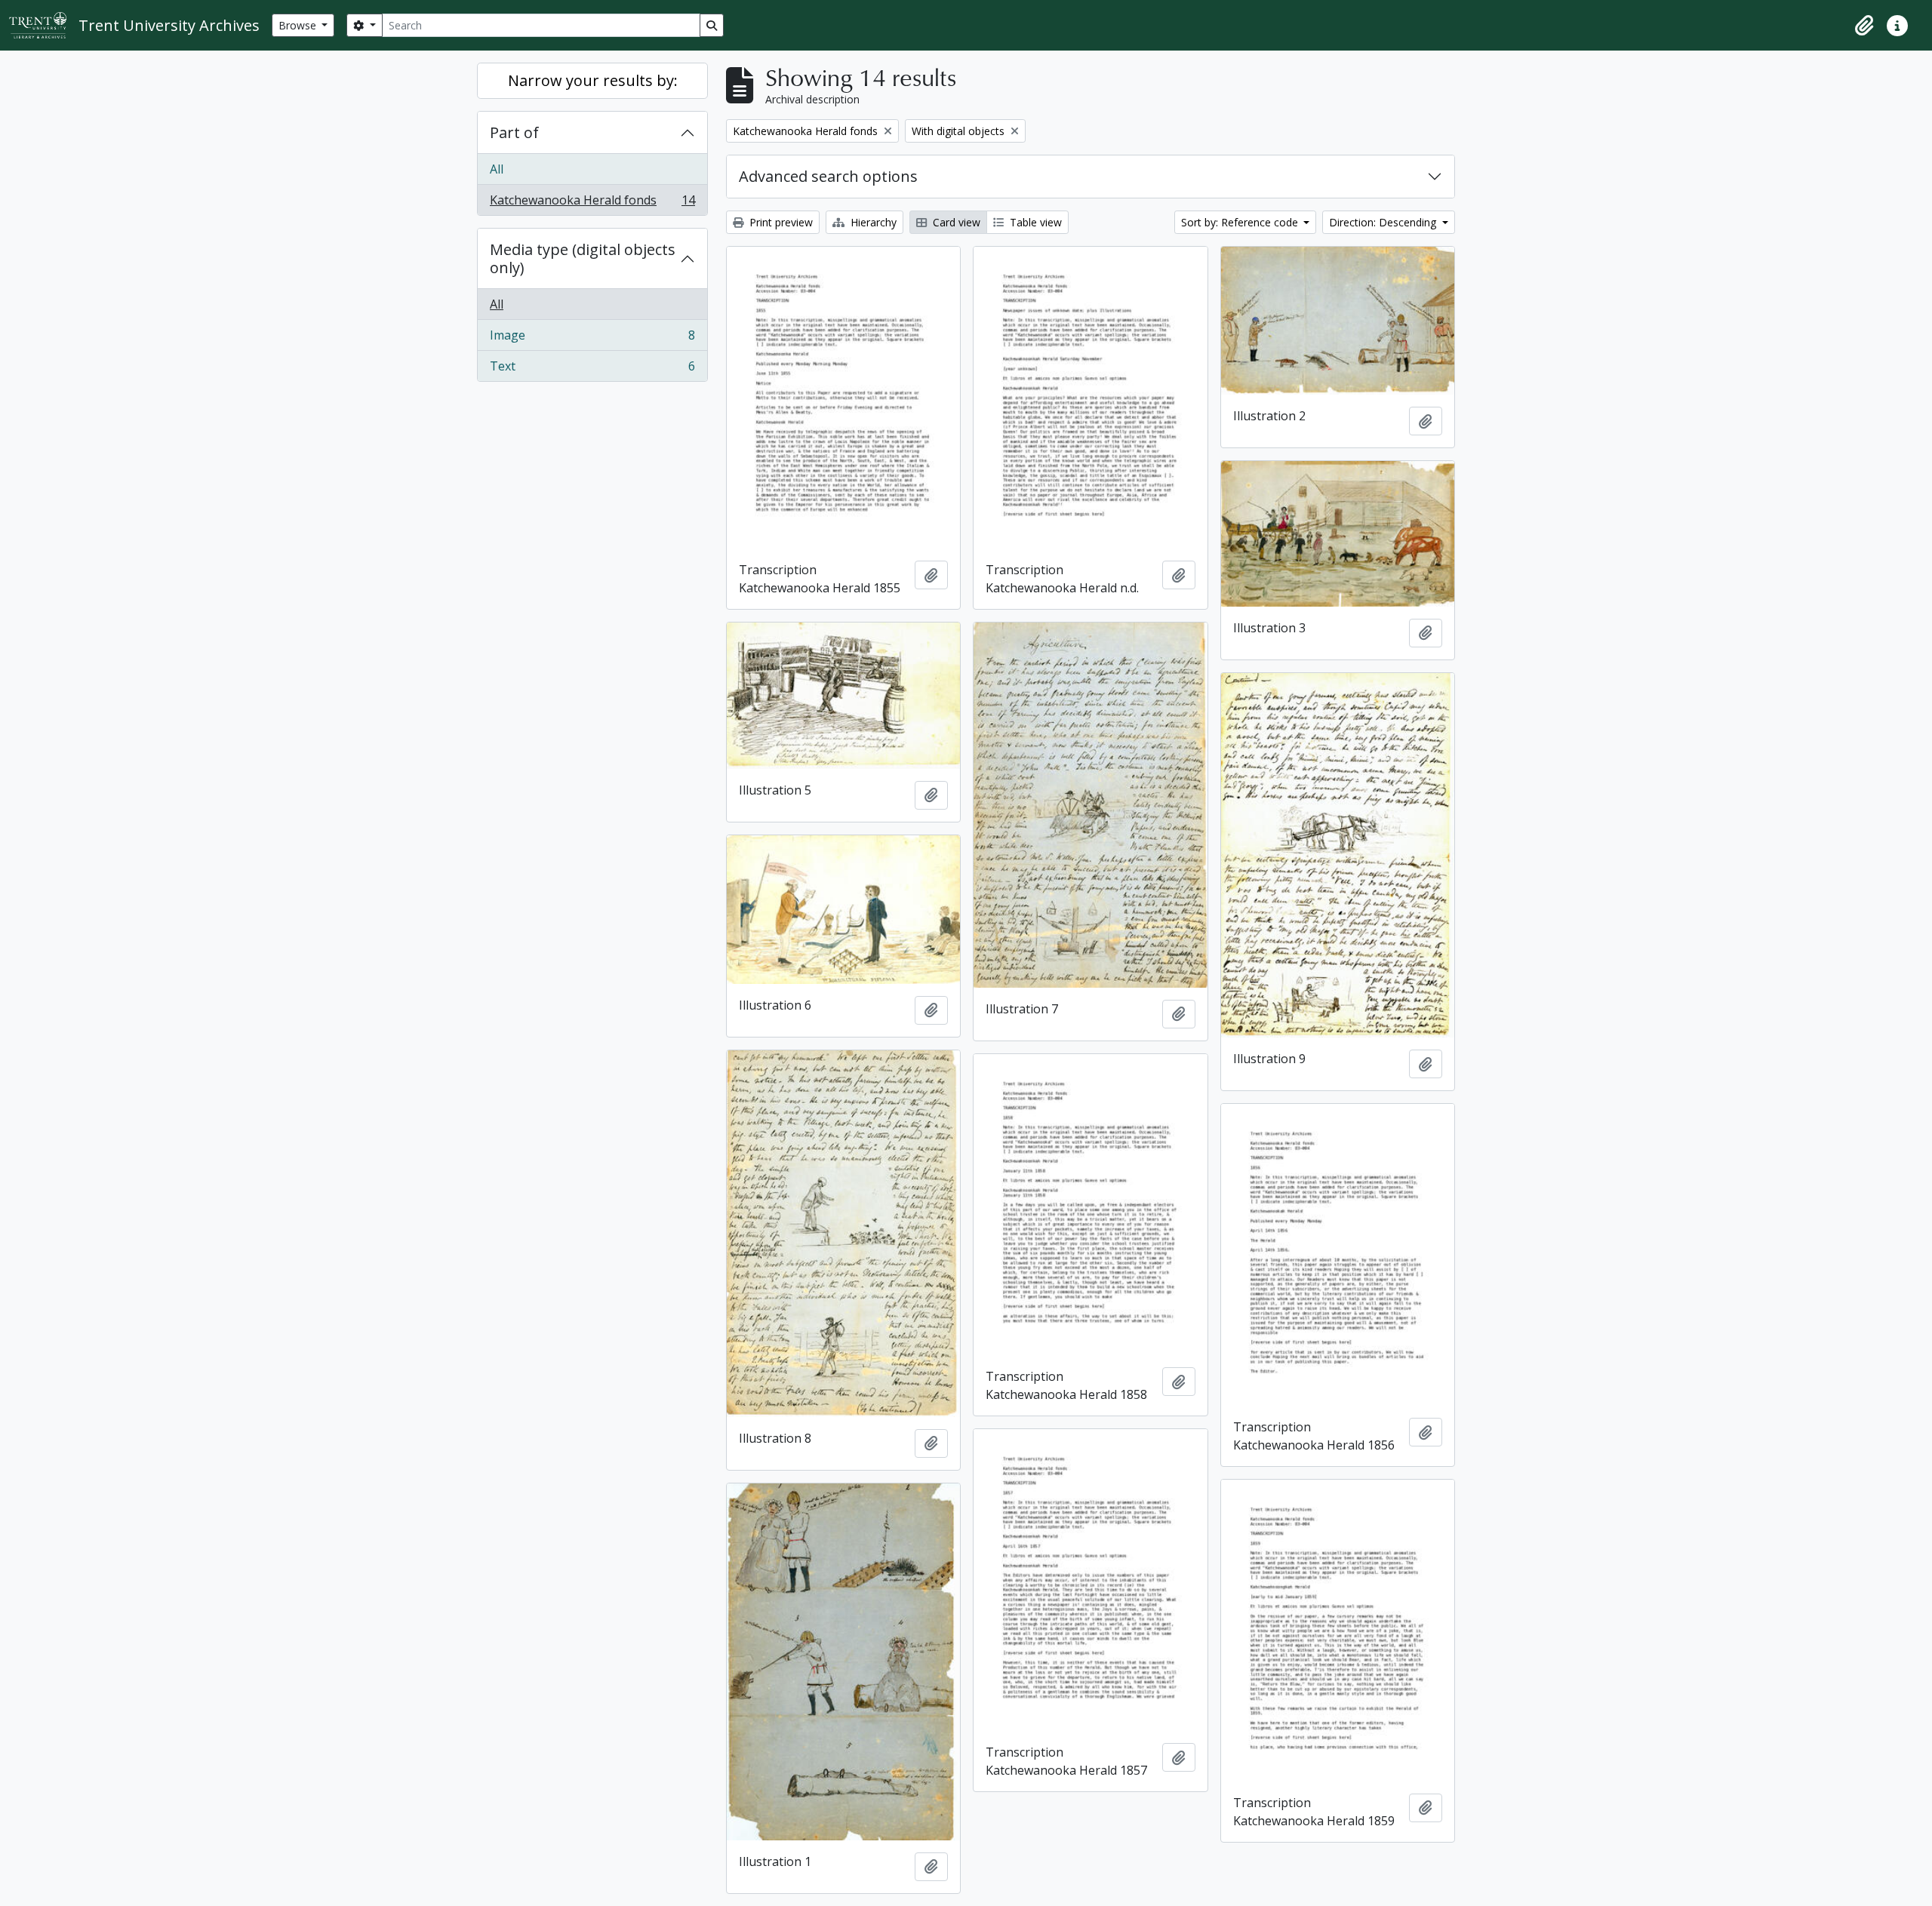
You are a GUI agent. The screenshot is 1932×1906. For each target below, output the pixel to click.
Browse (299, 25)
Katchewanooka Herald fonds (592, 203)
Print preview (780, 222)
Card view (955, 222)
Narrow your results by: (593, 80)
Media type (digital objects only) (583, 258)
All (497, 169)
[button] (1864, 26)
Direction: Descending (1384, 222)
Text (592, 369)
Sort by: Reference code (1241, 222)
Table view (1034, 222)
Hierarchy (872, 222)
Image (592, 339)
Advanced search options (828, 176)
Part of (514, 132)
